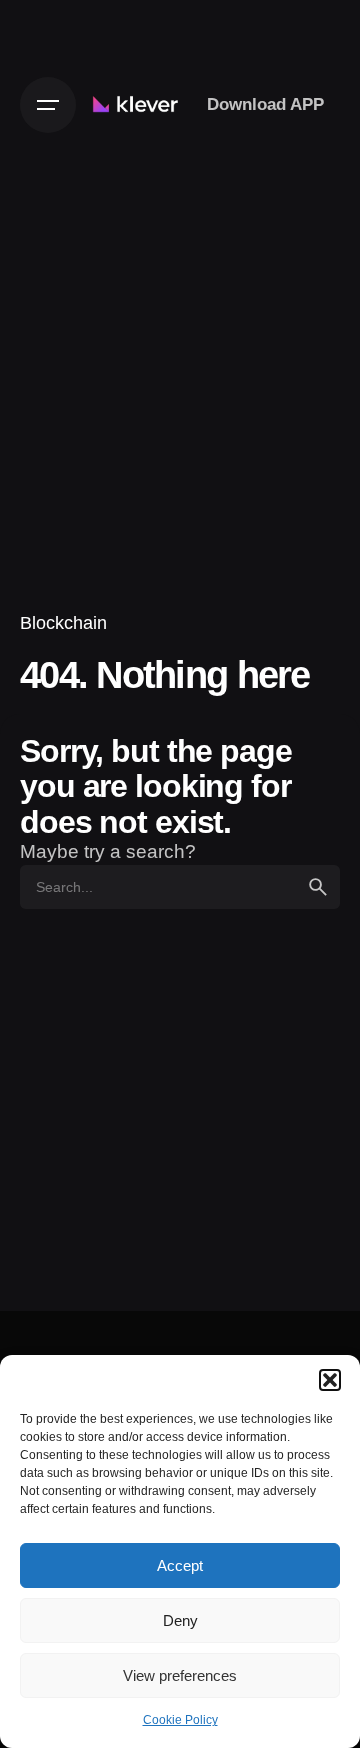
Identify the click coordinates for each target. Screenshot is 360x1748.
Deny (180, 1620)
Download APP (265, 104)
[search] (318, 887)
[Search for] (180, 887)
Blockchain (63, 622)
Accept (180, 1565)
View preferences (180, 1675)
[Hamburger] (48, 105)
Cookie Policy (180, 1720)
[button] (330, 1380)
